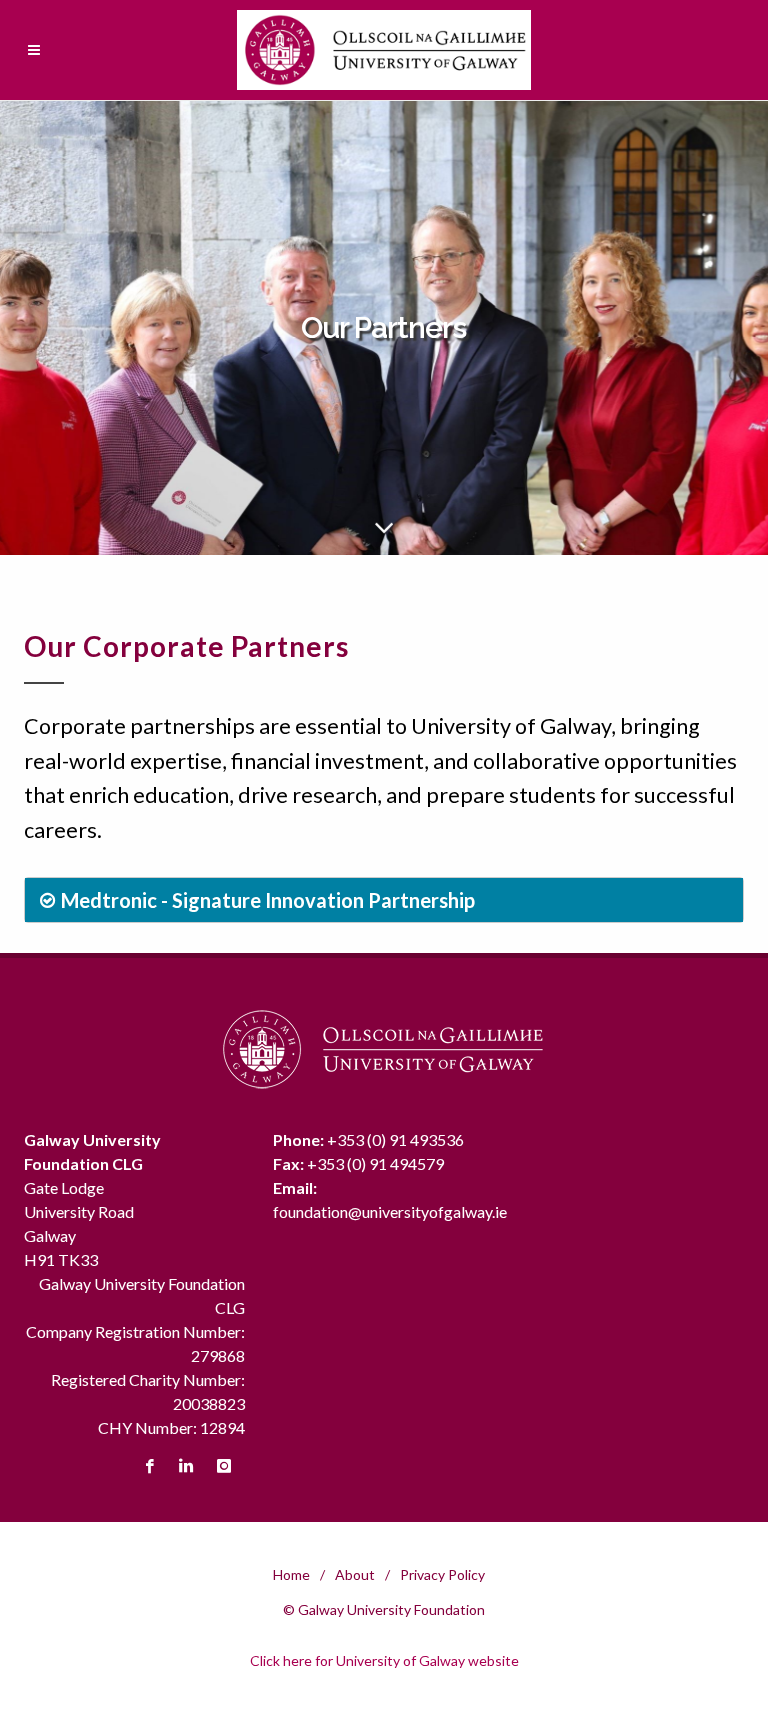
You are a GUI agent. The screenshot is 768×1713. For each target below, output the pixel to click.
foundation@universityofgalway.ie (390, 1211)
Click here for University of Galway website (384, 1660)
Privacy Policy (442, 1574)
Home (291, 1574)
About (355, 1574)
